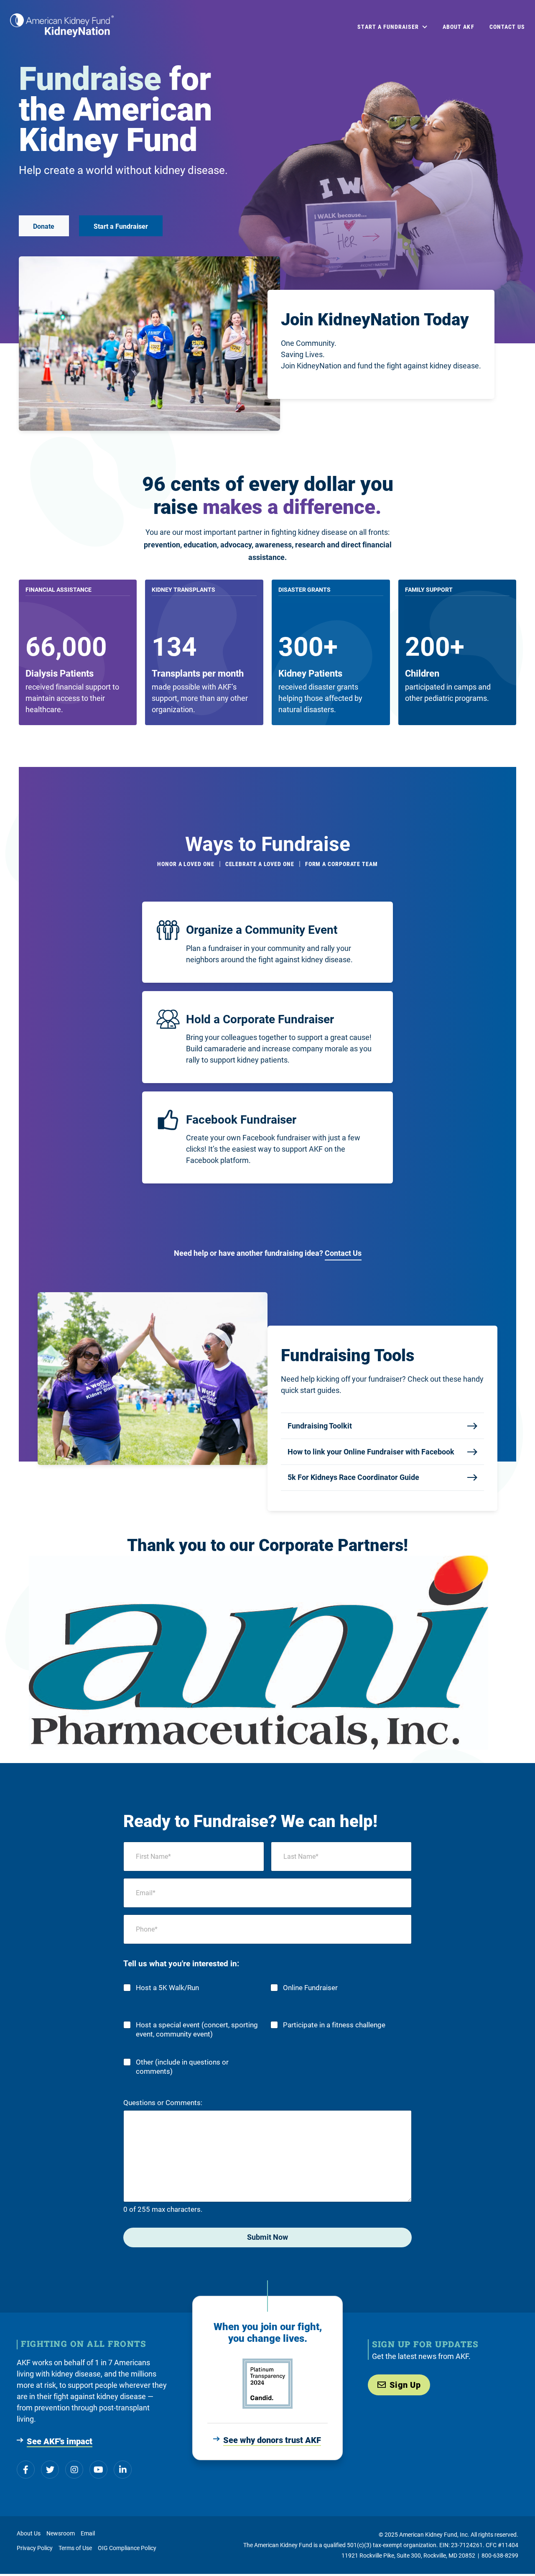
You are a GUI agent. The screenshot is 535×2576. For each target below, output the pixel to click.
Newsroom (61, 2533)
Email (88, 2533)
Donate (44, 226)
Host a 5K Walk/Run (167, 1988)
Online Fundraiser (310, 1988)
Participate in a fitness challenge (334, 2025)
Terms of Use (75, 2548)
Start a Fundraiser (121, 226)
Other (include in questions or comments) (182, 2067)
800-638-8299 (500, 2556)
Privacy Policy (35, 2548)
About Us (29, 2533)
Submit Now (267, 2237)
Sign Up (405, 2385)
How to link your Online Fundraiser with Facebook (371, 1452)
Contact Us (343, 1253)
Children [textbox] (422, 673)
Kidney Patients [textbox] (310, 673)
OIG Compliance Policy (127, 2548)
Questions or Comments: (163, 2103)
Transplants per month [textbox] (198, 673)
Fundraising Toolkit (320, 1426)
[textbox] (60, 673)
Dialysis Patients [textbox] (60, 673)
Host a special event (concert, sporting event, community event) (197, 2030)
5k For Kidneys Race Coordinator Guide (353, 1477)
